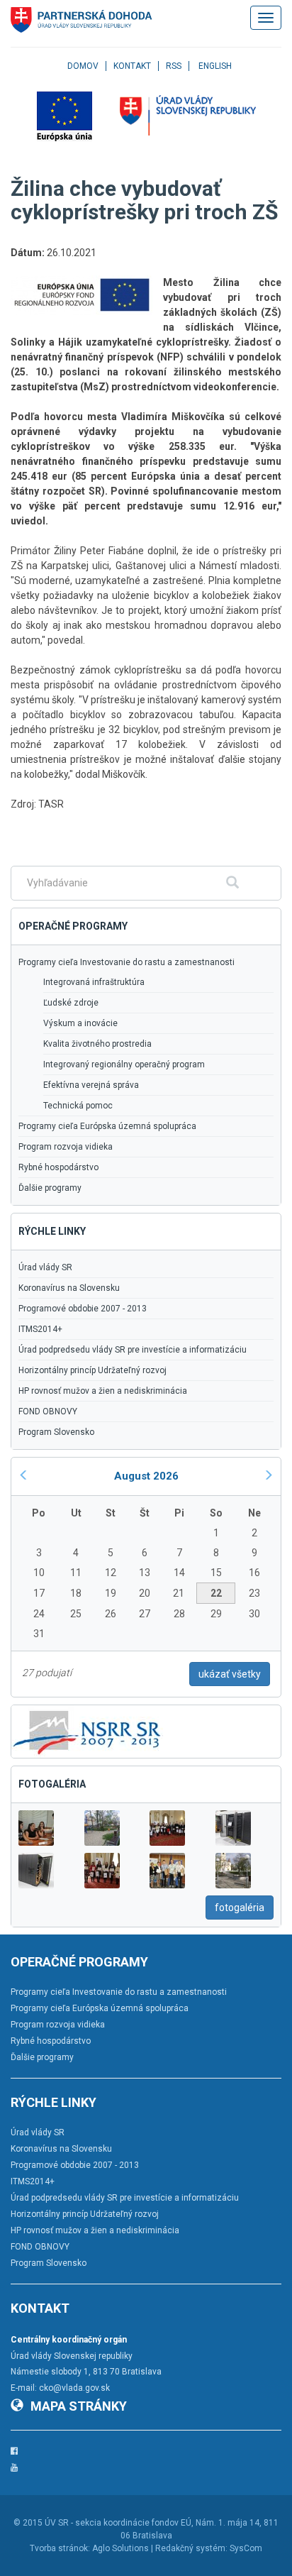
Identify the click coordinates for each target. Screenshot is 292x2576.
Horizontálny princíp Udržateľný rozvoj (92, 1370)
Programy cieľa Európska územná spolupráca (107, 1126)
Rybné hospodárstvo (58, 1167)
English (215, 66)
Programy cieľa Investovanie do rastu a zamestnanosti (127, 962)
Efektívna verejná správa (91, 1085)
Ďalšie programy (50, 1188)
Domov (83, 66)
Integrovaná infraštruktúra (94, 982)
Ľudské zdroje (71, 1003)
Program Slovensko (56, 1432)
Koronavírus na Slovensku (69, 1288)
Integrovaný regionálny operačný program (124, 1064)
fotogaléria (240, 1908)
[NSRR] (87, 1731)
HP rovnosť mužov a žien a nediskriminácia (103, 1391)
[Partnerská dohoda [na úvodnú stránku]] (82, 20)
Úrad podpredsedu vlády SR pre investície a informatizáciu (133, 1350)
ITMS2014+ (40, 1329)
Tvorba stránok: (60, 2548)
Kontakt (132, 66)
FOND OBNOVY (48, 1411)
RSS (174, 66)
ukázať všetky (230, 1674)
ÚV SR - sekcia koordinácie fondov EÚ (118, 2523)
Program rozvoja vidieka (66, 1147)
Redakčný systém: (191, 2548)
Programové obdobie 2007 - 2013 (83, 1309)
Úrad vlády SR (45, 1267)
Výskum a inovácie (80, 1023)
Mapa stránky (79, 2406)
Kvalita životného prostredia (97, 1044)
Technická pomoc (78, 1106)
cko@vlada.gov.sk (74, 2388)
